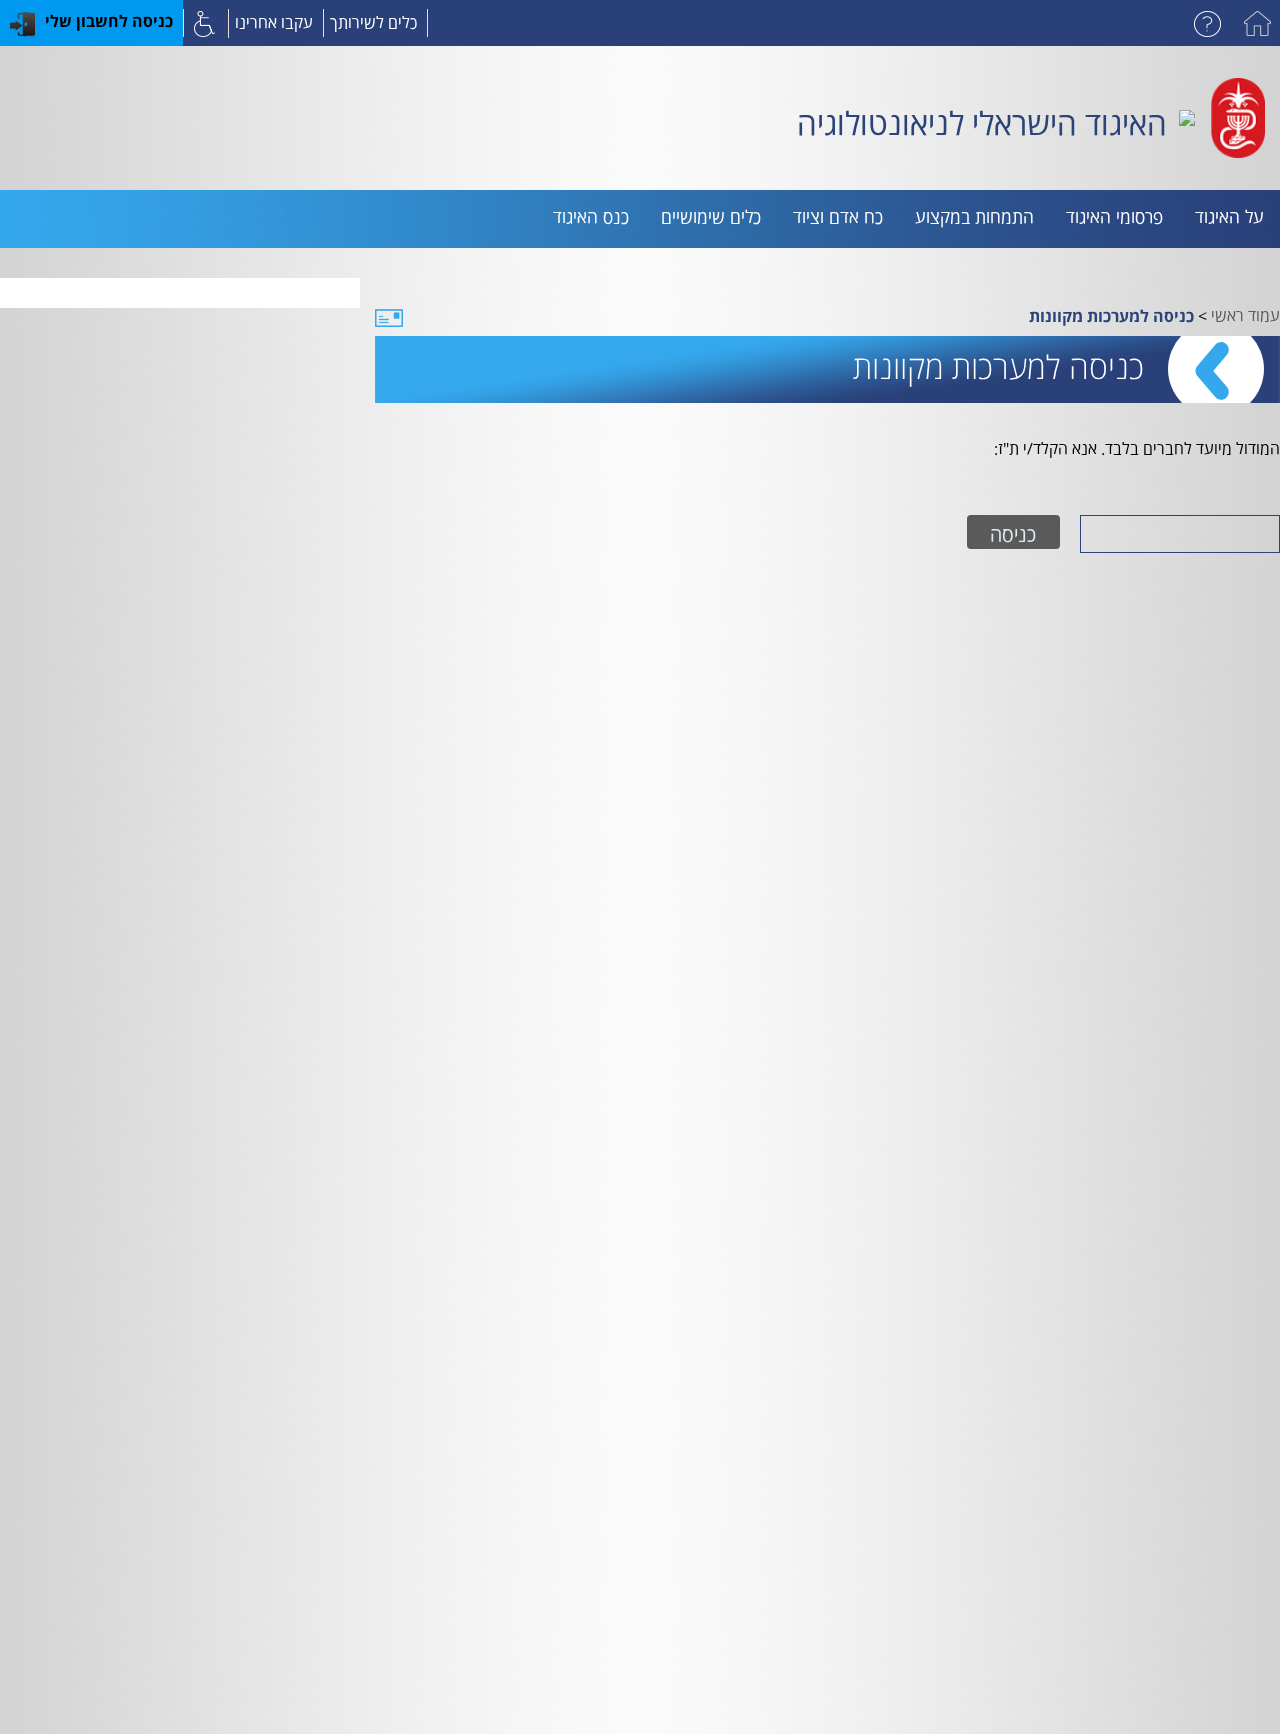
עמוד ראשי (1245, 313)
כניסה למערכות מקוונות (1111, 316)
